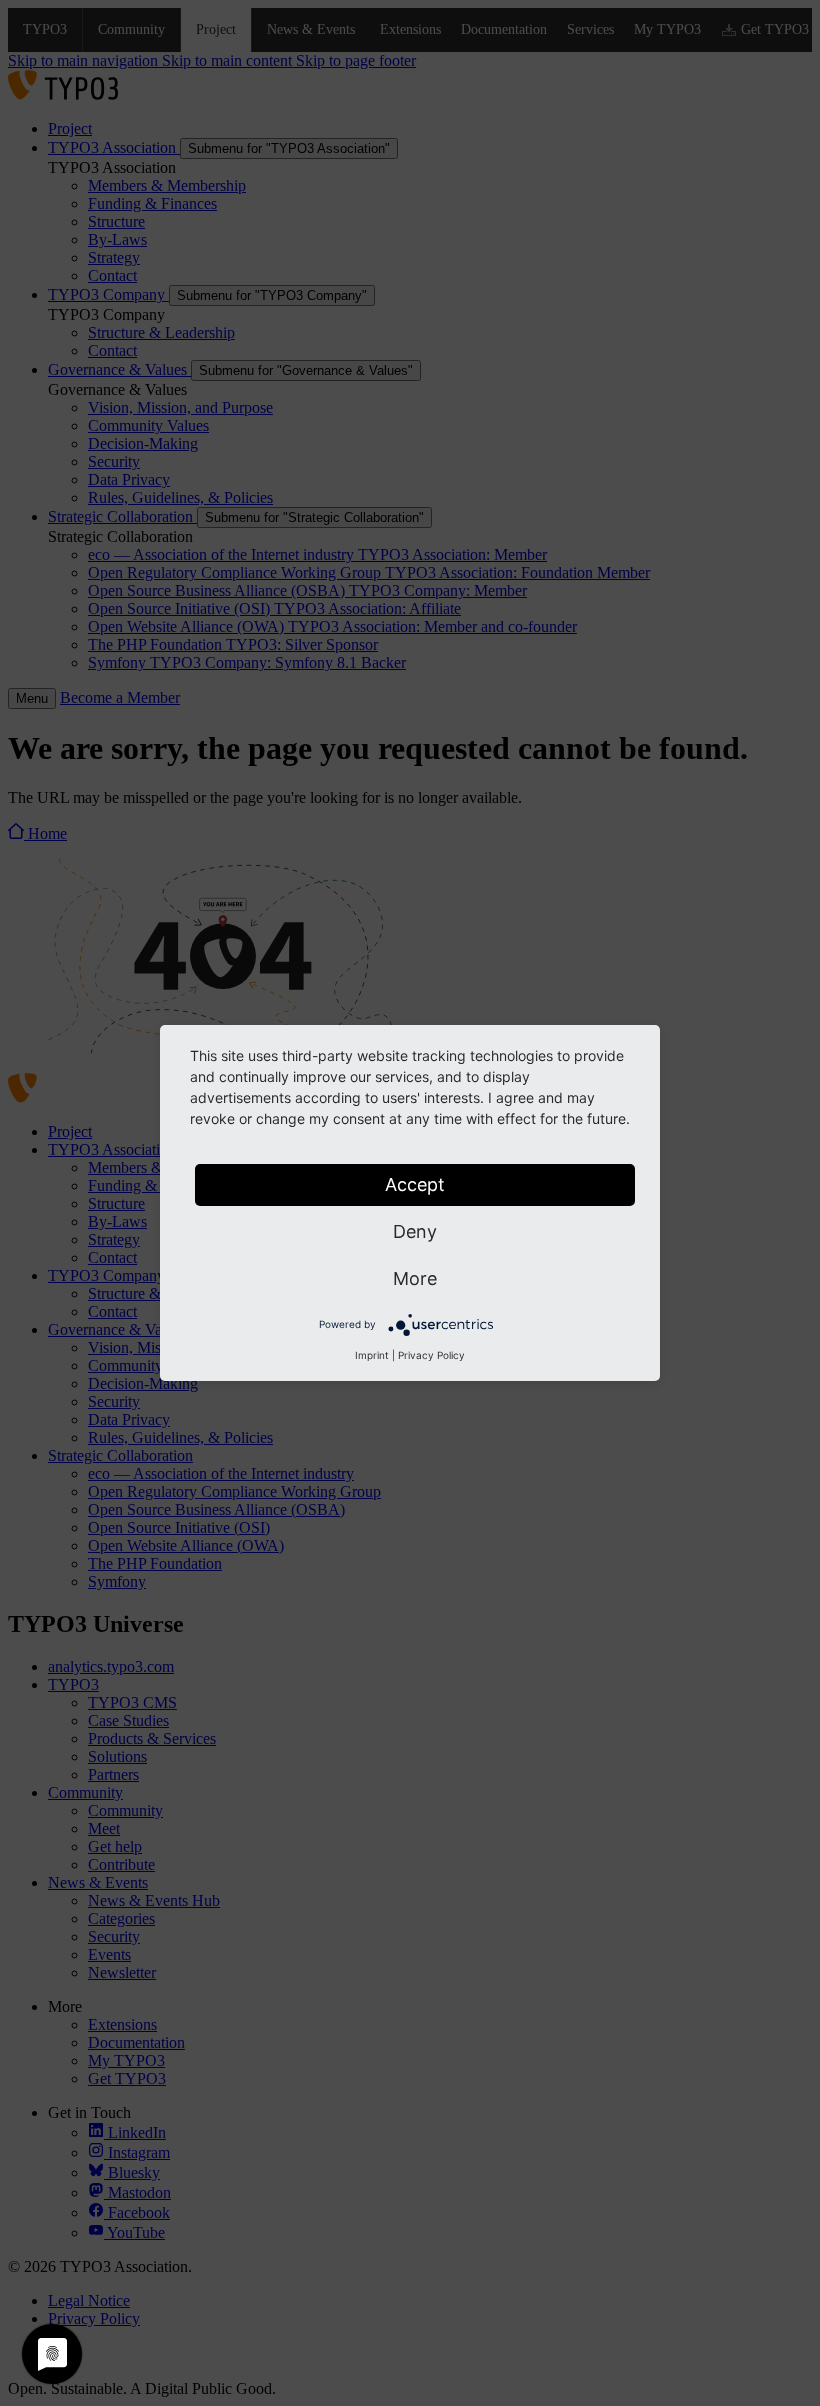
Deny (415, 1231)
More (415, 1278)
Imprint (372, 1355)
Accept (415, 1184)
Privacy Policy (431, 1355)
